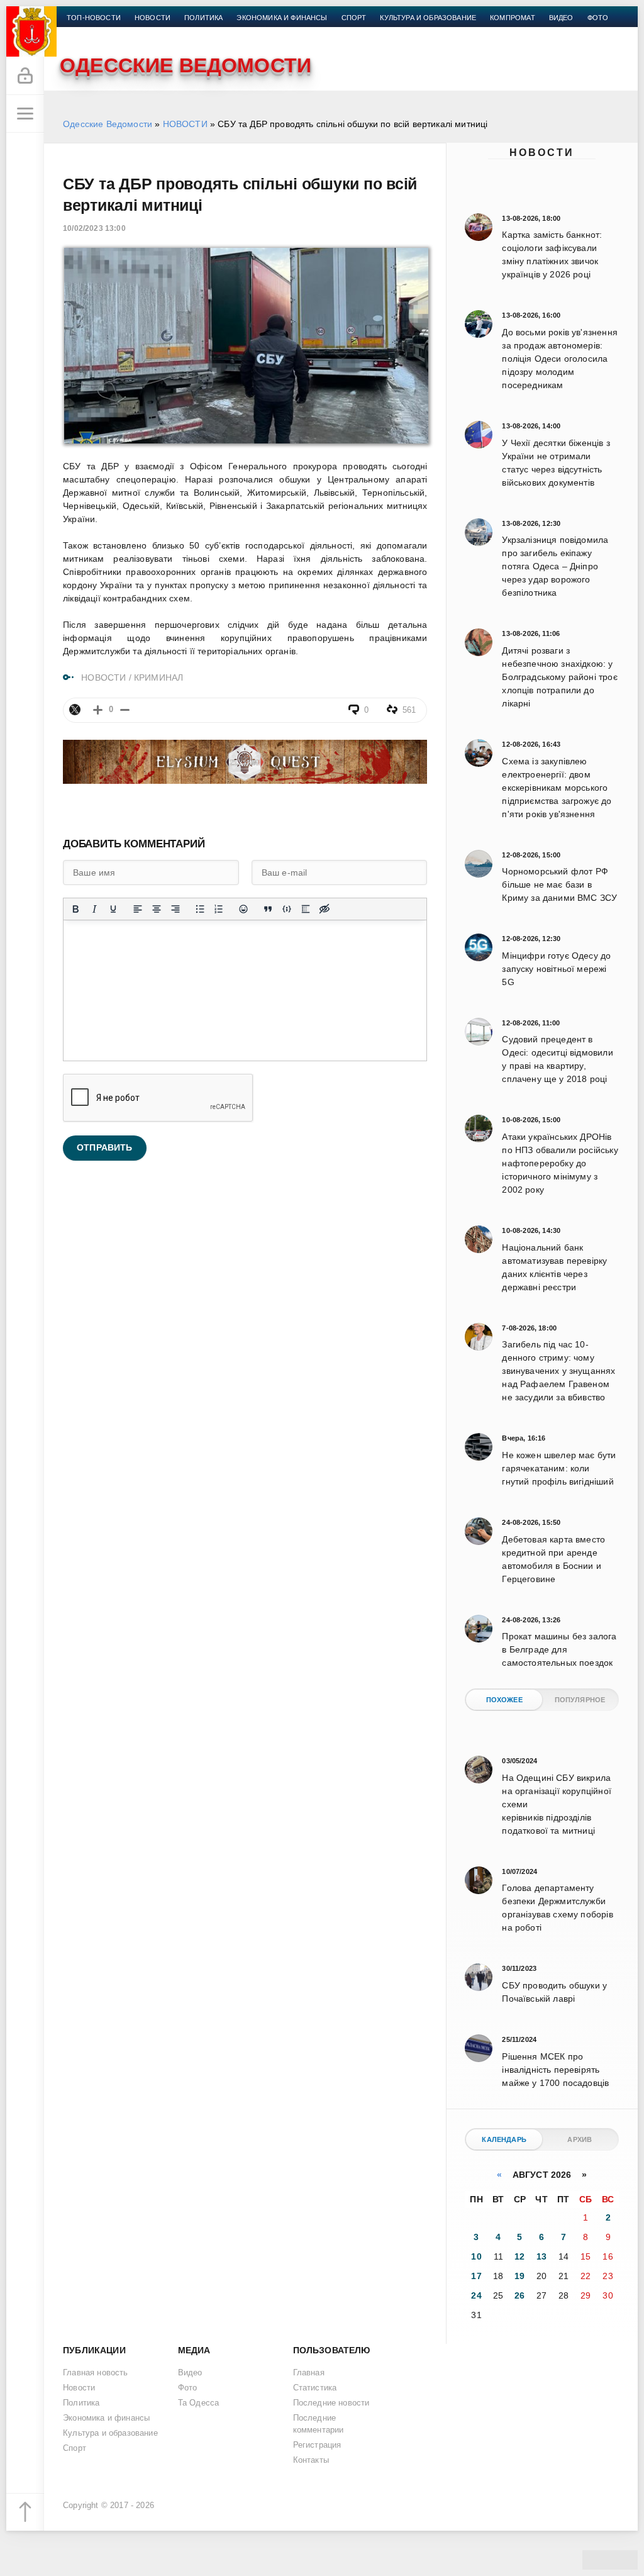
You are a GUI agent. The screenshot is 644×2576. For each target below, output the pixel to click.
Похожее (504, 1700)
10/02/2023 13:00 (94, 228)
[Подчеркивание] (113, 909)
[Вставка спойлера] (306, 909)
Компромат (513, 18)
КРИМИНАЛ (158, 677)
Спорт (354, 18)
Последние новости (331, 2403)
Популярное (580, 1700)
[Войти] (25, 76)
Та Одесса (199, 2403)
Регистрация (317, 2445)
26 (519, 2295)
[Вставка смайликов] (243, 909)
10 (476, 2256)
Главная (309, 2373)
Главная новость (96, 2373)
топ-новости (94, 18)
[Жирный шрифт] (75, 909)
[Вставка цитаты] (268, 909)
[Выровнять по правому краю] (175, 909)
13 (541, 2256)
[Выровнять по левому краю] (138, 909)
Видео (561, 18)
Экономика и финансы (282, 18)
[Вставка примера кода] (287, 909)
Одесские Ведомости (108, 124)
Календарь (504, 2139)
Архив (580, 2139)
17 (476, 2276)
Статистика (315, 2388)
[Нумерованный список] (219, 909)
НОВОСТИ (185, 124)
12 (519, 2256)
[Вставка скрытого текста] (325, 909)
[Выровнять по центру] (157, 909)
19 (519, 2276)
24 (476, 2295)
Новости (542, 153)
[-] (125, 710)
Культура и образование (428, 18)
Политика (203, 18)
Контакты (86, 33)
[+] (98, 710)
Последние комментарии (319, 2424)
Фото (598, 18)
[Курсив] (94, 909)
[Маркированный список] (200, 909)
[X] (75, 710)
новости (153, 18)
